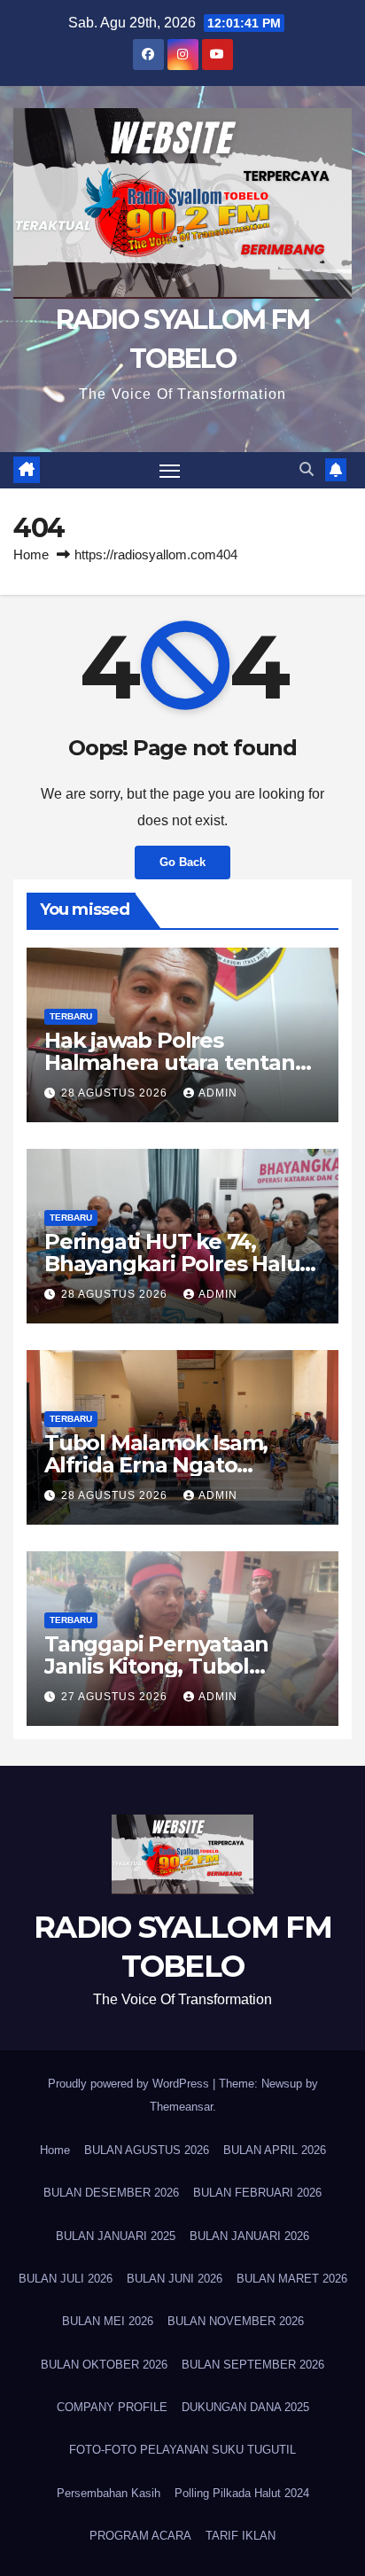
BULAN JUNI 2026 (175, 2279)
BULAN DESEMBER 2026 (111, 2193)
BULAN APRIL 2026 (275, 2150)
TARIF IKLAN (241, 2536)
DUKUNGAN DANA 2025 (245, 2407)
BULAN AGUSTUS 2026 (147, 2150)
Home (31, 554)
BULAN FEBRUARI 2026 (257, 2193)
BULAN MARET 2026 (292, 2279)
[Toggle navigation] (170, 471)
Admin (218, 1093)
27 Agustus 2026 (116, 1697)
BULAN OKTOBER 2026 (104, 2365)
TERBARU (71, 1016)
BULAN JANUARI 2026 (249, 2236)
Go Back (182, 862)
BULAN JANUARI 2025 (116, 2236)
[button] (307, 469)
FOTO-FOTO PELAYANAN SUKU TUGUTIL (182, 2450)
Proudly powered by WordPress (130, 2084)
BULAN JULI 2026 (66, 2279)
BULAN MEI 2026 (108, 2321)
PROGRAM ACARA (140, 2536)
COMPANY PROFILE (112, 2407)
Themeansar (181, 2107)
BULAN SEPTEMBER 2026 (253, 2365)
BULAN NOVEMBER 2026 (236, 2321)
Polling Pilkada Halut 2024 (242, 2493)
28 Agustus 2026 (116, 1093)
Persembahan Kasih (109, 2493)
